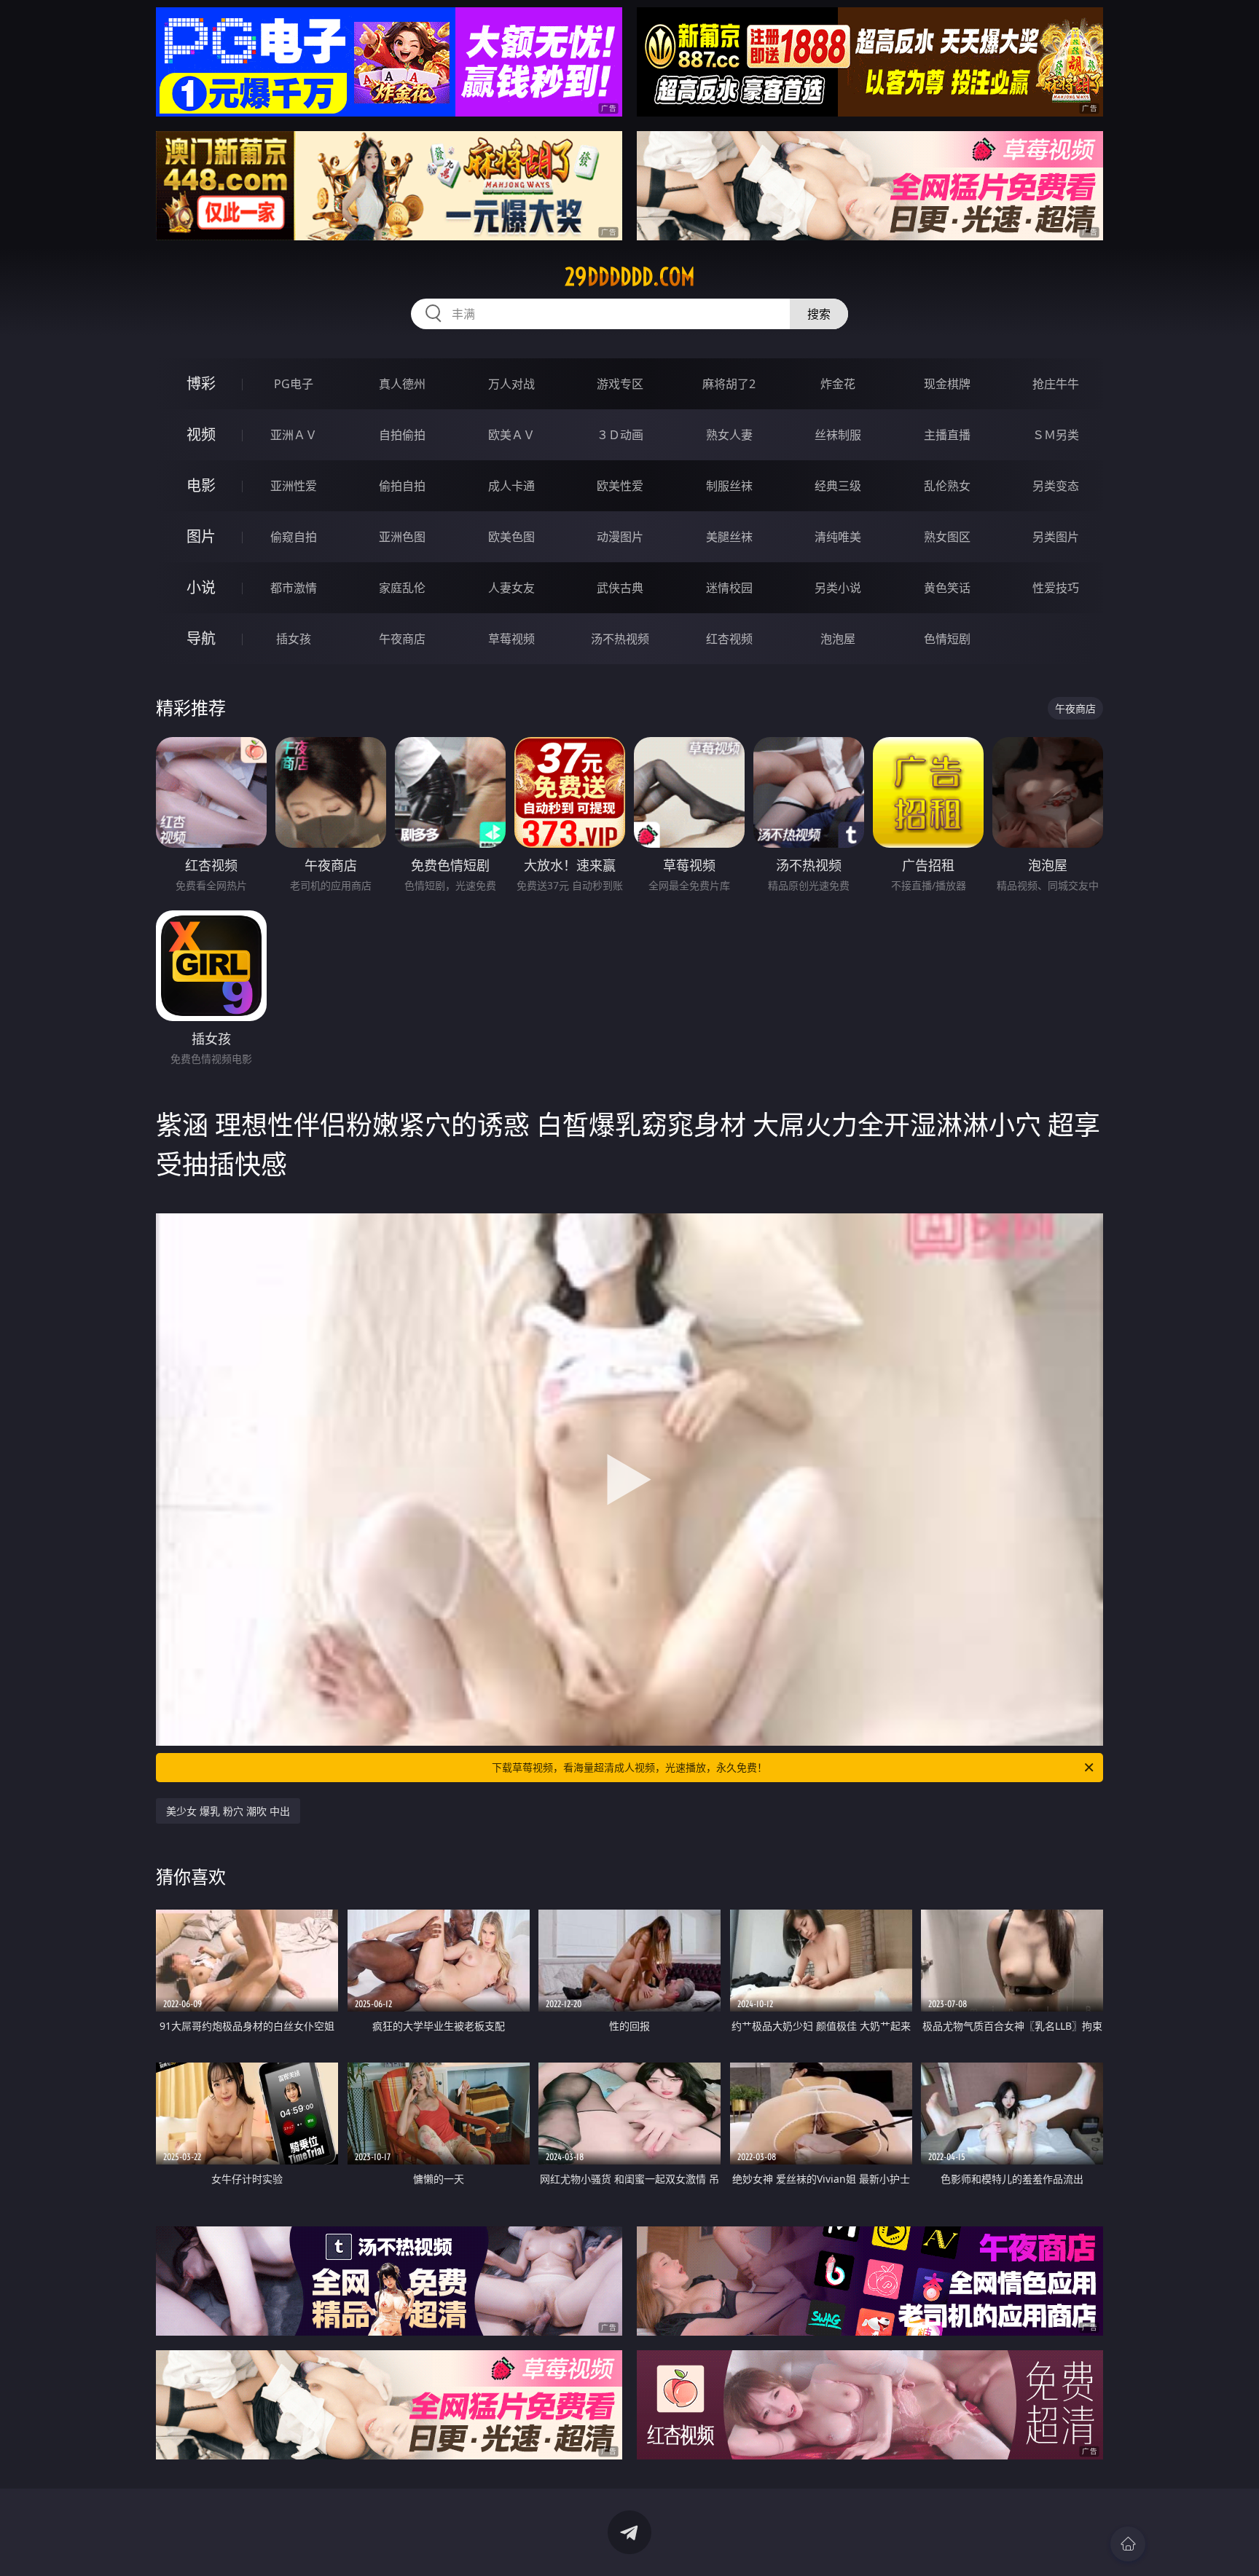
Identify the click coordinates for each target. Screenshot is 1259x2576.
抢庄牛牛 (1056, 384)
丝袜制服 (838, 435)
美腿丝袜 (729, 537)
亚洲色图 (402, 537)
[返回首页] (1128, 2544)
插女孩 (294, 639)
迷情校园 (729, 588)
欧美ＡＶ (511, 435)
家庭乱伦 (402, 588)
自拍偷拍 (402, 435)
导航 (201, 638)
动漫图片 (620, 537)
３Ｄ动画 (620, 435)
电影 (201, 485)
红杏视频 (729, 639)
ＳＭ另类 (1056, 435)
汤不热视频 (620, 639)
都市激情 (294, 588)
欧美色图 (511, 537)
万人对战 (511, 384)
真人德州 (402, 384)
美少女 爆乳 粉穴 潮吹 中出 (228, 1811)
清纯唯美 (838, 537)
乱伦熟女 (947, 486)
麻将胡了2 (729, 384)
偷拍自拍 (402, 486)
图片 (201, 536)
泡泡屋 (838, 639)
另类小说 (838, 588)
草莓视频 (511, 639)
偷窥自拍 (294, 537)
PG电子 (294, 384)
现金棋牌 (947, 384)
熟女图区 (947, 537)
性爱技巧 (1056, 588)
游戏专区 (620, 384)
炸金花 (838, 384)
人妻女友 (511, 588)
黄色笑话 (947, 588)
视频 (201, 434)
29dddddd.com (630, 277)
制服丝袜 (729, 486)
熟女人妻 (729, 435)
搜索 (819, 314)
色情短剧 (947, 639)
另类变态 (1056, 486)
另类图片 (1056, 537)
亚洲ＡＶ (294, 435)
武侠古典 (620, 588)
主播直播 (947, 435)
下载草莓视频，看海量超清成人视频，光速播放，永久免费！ (629, 1767)
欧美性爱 (620, 486)
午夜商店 (402, 639)
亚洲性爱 (294, 486)
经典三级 (838, 486)
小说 (201, 587)
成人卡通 (511, 486)
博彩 (201, 383)
